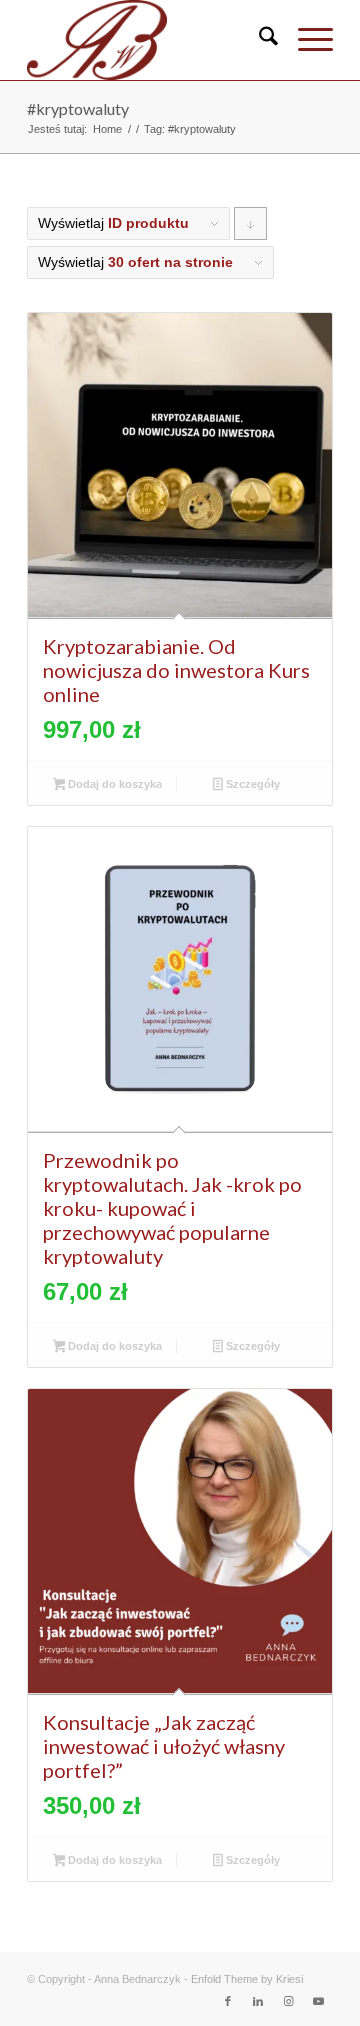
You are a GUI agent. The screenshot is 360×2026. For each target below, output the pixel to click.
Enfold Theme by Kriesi (247, 1979)
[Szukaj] (258, 40)
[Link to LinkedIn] (258, 2001)
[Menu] (305, 40)
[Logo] (149, 40)
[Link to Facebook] (228, 2001)
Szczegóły (251, 784)
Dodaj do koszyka (113, 784)
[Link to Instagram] (288, 2001)
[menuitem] (258, 40)
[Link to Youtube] (318, 2001)
